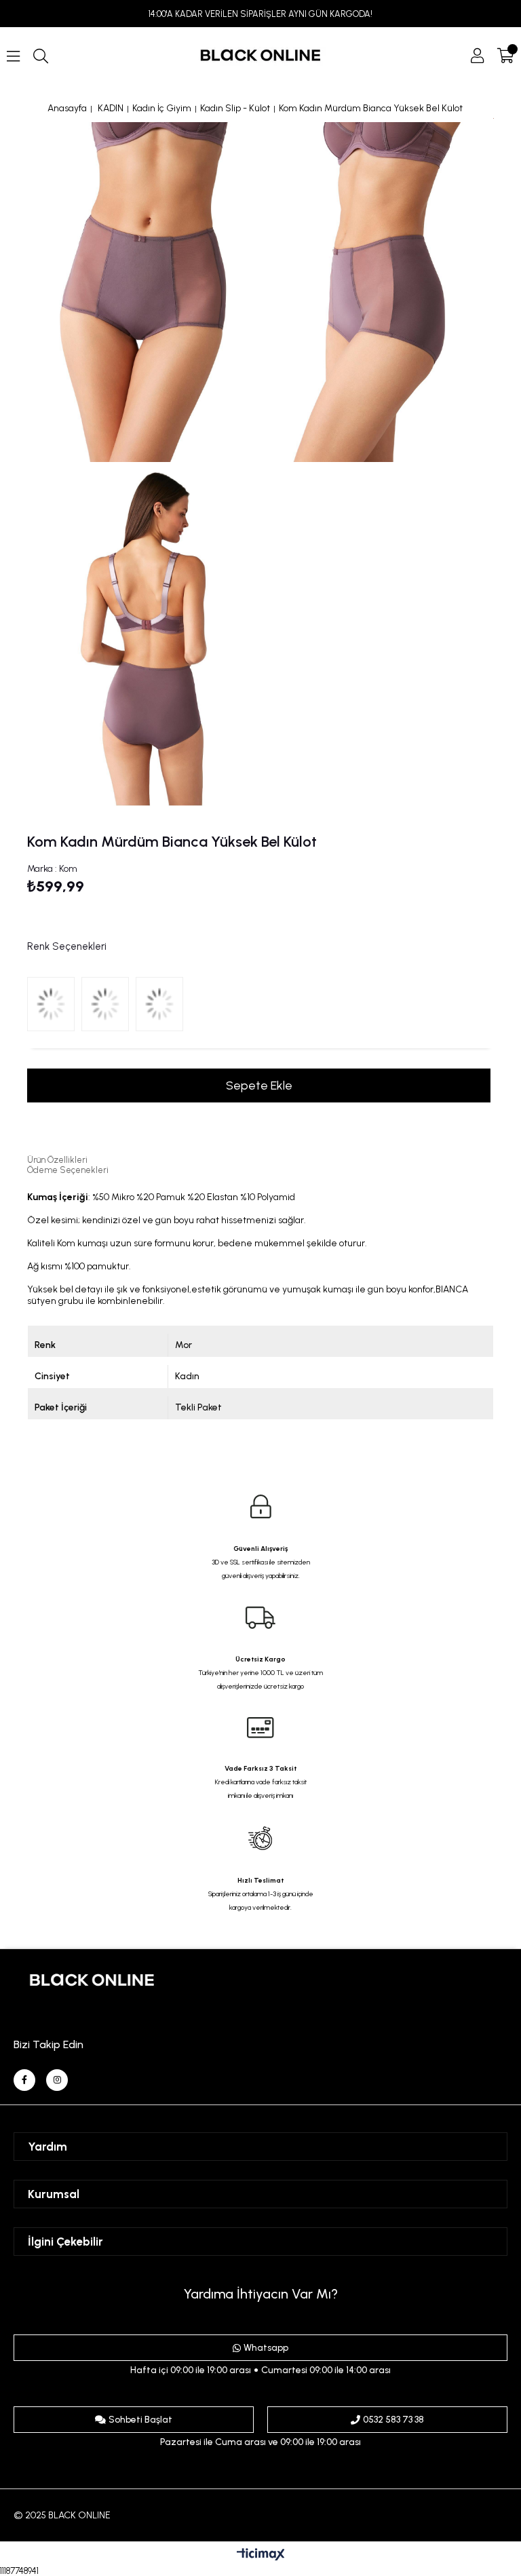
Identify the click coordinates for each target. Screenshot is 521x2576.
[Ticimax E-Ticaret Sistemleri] (261, 2555)
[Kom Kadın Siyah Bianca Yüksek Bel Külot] (54, 1007)
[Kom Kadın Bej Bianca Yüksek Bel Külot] (163, 1007)
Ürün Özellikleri (57, 1160)
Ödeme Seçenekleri (68, 1170)
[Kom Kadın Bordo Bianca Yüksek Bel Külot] (109, 1007)
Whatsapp (266, 2348)
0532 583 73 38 (393, 2420)
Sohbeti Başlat (140, 2420)
